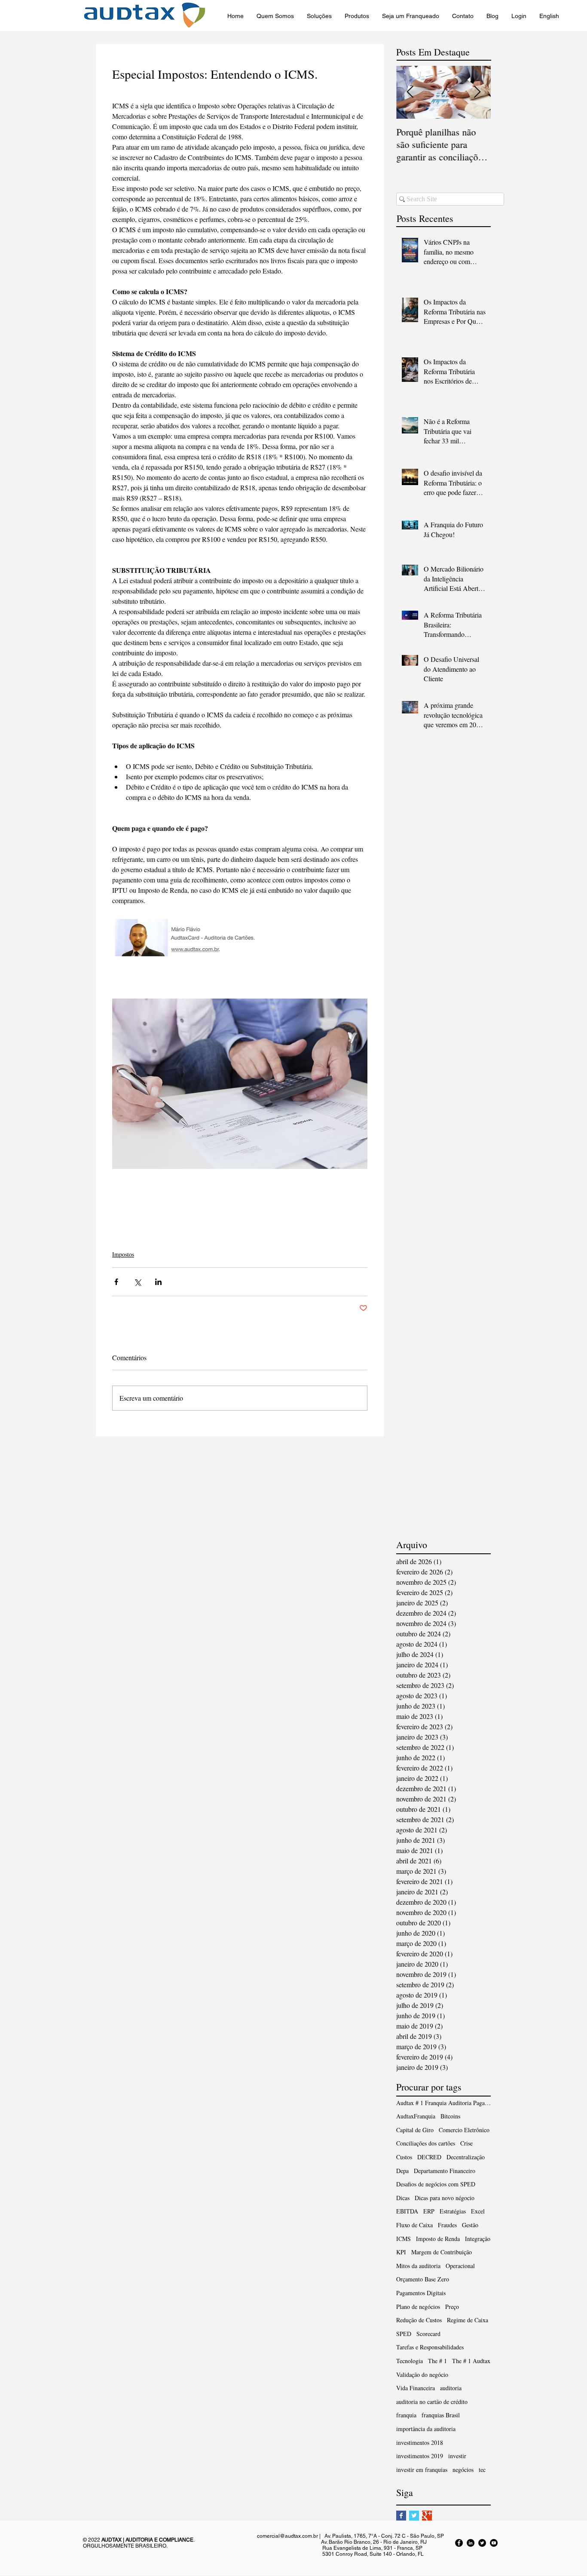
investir (457, 2456)
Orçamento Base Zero (423, 2279)
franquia (406, 2415)
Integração (478, 2239)
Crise (466, 2143)
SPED (404, 2334)
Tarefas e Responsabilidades (430, 2347)
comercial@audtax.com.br (287, 2536)
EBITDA (407, 2211)
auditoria (451, 2388)
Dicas (403, 2198)
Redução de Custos (419, 2320)
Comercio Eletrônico (464, 2130)
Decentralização (466, 2157)
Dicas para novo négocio (445, 2198)
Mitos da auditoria (418, 2266)
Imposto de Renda (438, 2239)
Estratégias (453, 2211)
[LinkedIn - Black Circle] (471, 2543)
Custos (404, 2157)
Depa (402, 2171)
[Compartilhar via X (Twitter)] (137, 1282)
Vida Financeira (416, 2388)
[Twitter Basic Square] (414, 2516)
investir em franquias (422, 2470)
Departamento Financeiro (445, 2171)
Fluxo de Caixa (414, 2225)
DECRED (429, 2157)
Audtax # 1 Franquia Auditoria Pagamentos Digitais (443, 2103)
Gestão (470, 2225)
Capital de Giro (415, 2130)
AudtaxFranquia (416, 2116)
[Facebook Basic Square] (401, 2516)
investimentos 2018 (420, 2442)
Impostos (123, 1254)
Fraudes (447, 2225)
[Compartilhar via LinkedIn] (158, 1282)
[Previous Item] (410, 92)
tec (482, 2470)
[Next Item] (477, 92)
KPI (401, 2252)
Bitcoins (450, 2116)
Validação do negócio (422, 2375)
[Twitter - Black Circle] (482, 2543)
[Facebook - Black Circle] (459, 2543)
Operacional (460, 2266)
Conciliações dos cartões (426, 2143)
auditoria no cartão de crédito (432, 2402)
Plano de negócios (418, 2307)
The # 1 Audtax (471, 2361)
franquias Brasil (441, 2415)
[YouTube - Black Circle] (494, 2543)
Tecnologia (410, 2361)
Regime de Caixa (468, 2320)
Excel (478, 2211)
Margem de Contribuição (442, 2252)
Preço (452, 2307)
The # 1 (437, 2361)
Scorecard (428, 2334)
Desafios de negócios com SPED (436, 2184)
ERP (429, 2211)
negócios (463, 2470)
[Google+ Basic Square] (427, 2516)
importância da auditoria (426, 2429)
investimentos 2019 (420, 2456)
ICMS (404, 2239)
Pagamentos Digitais (421, 2293)
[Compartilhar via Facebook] (116, 1282)
